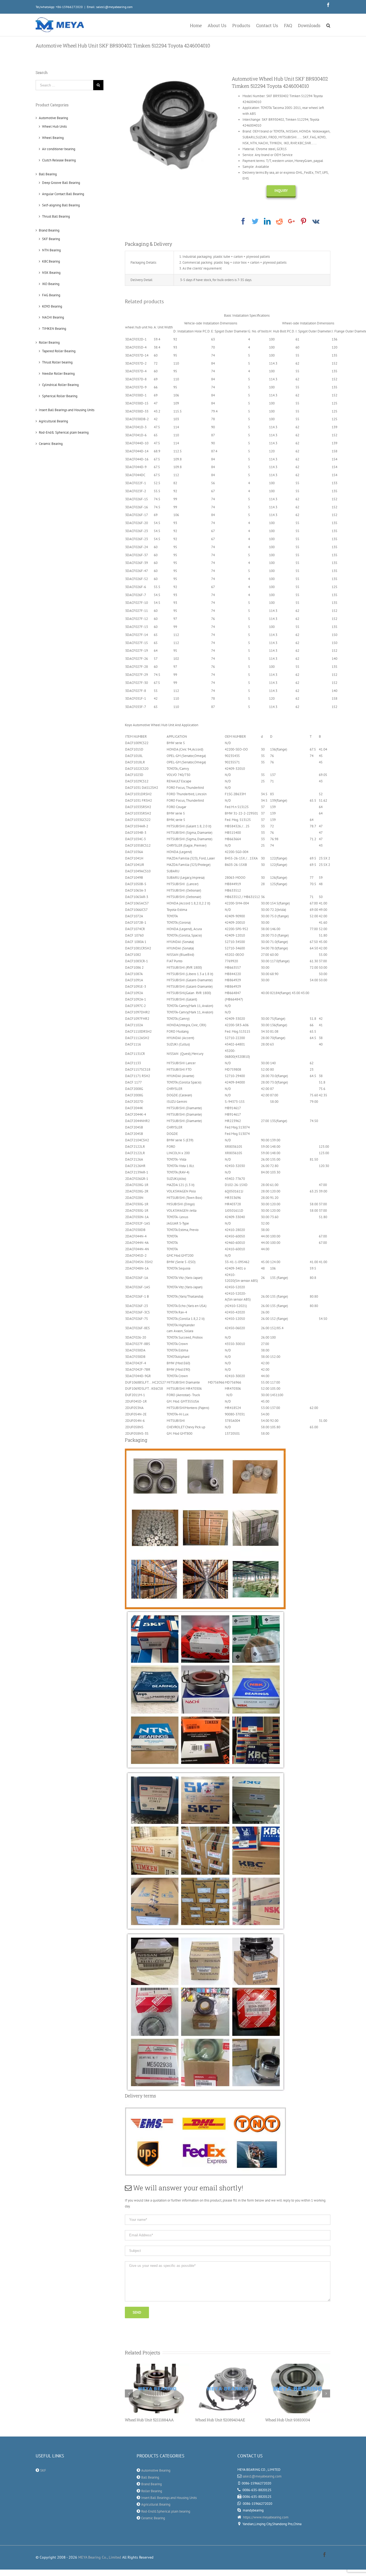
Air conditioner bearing (59, 149)
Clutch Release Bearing (59, 160)
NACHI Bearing (53, 317)
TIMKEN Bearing (54, 329)
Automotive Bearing (53, 118)
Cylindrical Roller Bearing (60, 385)
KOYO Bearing (52, 306)
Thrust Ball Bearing (56, 216)
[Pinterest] (303, 221)
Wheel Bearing (53, 138)
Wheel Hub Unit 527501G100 (289, 2420)
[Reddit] (279, 221)
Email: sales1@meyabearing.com (110, 7)
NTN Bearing (51, 250)
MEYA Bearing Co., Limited (100, 2557)
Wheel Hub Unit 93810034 (217, 2420)
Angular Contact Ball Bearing (63, 194)
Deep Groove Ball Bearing (61, 183)
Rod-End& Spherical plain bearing (64, 432)
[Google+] (291, 221)
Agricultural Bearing (53, 421)
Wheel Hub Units (54, 126)
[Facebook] (243, 221)
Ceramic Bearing (51, 444)
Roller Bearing (49, 342)
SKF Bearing (51, 239)
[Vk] (316, 221)
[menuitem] (199, 25)
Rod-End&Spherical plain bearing (166, 2511)
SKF (43, 2470)
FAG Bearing (51, 295)
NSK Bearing (51, 273)
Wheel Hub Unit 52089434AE (150, 2420)
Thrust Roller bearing (57, 362)
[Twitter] (255, 221)
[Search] (328, 25)
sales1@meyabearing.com (262, 2476)
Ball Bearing (48, 174)
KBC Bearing (51, 261)
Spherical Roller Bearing (60, 396)
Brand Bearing (49, 230)
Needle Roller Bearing (58, 374)
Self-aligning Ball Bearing (61, 205)
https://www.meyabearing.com (265, 2517)
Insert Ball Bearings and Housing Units (67, 410)
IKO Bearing (51, 284)
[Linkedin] (267, 221)
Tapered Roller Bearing (59, 351)
